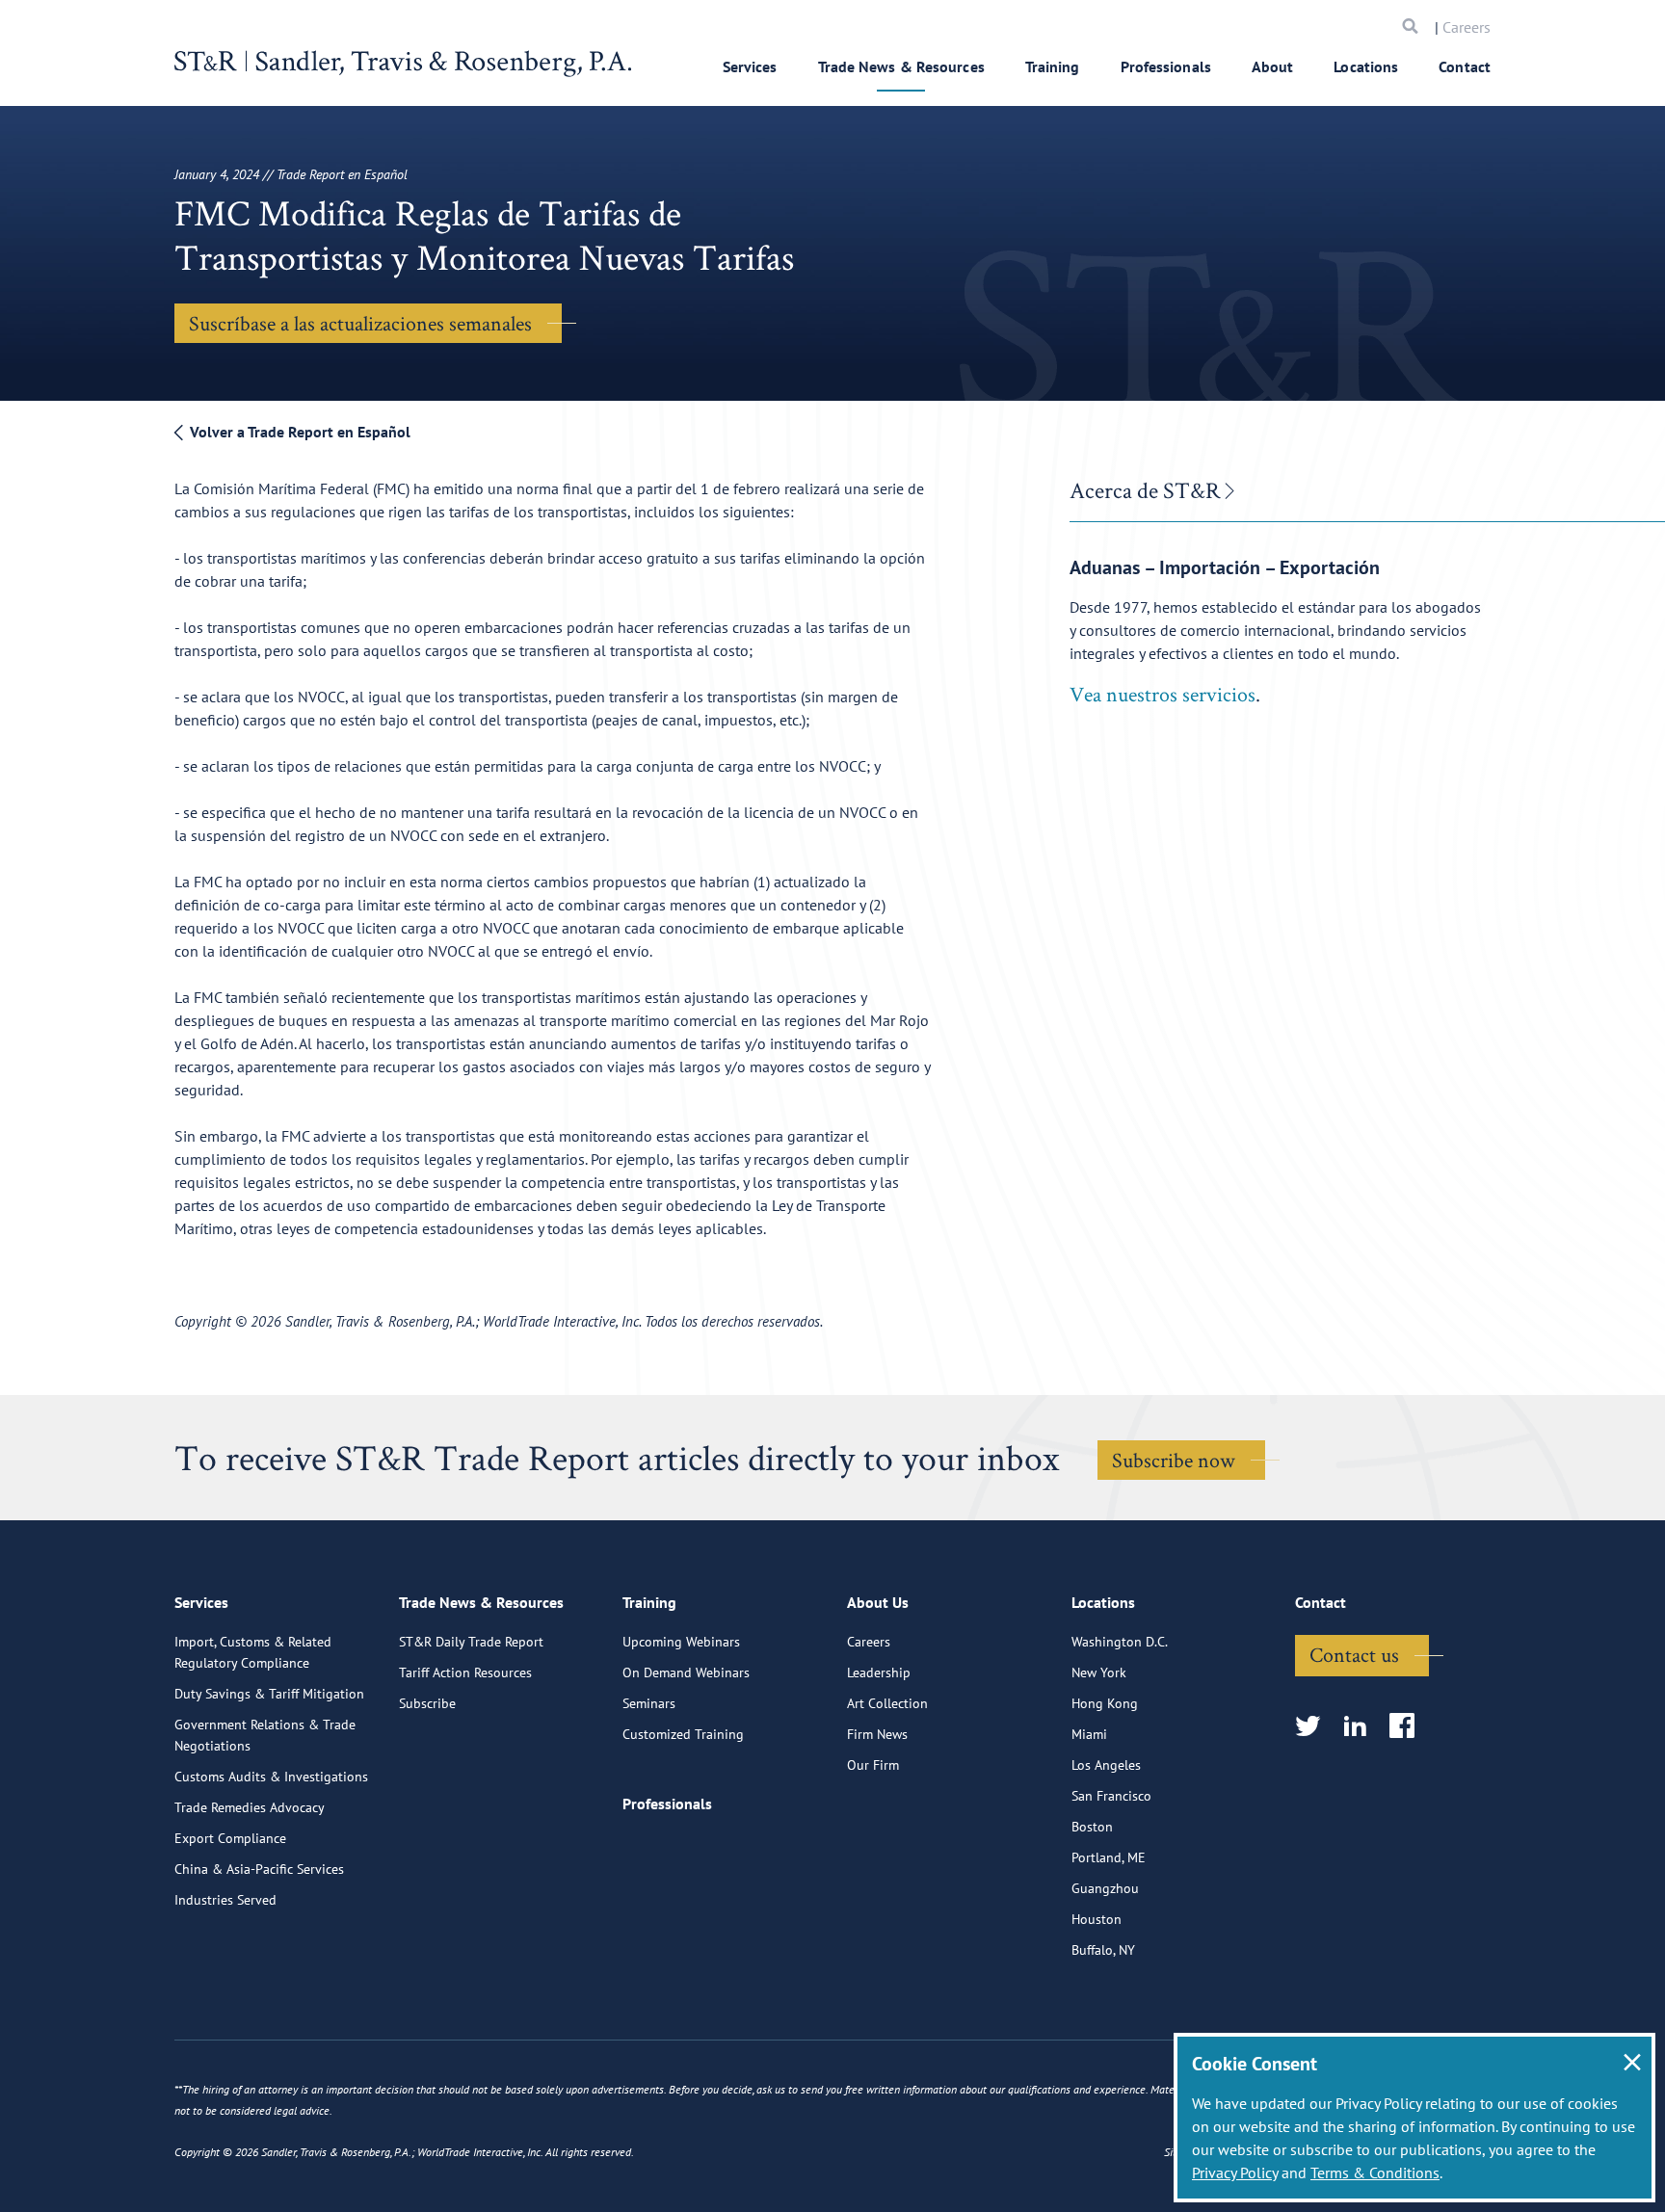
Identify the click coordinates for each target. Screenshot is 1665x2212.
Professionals (1166, 66)
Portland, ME (1109, 1857)
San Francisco (1111, 1796)
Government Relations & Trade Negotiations (265, 1735)
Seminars (649, 1703)
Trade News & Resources (901, 66)
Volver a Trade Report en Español (298, 432)
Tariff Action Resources (465, 1672)
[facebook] (1408, 1727)
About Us (878, 1602)
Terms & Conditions (1375, 2172)
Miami (1089, 1734)
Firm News (877, 1734)
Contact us (1354, 1654)
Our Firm (873, 1765)
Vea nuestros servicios (1163, 694)
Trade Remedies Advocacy (250, 1807)
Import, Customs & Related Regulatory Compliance (253, 1652)
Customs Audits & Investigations (271, 1777)
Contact (1465, 66)
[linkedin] (1361, 1727)
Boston (1092, 1827)
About (1273, 66)
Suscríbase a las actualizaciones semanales (360, 323)
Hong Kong (1105, 1703)
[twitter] (1314, 1727)
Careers (1467, 27)
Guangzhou (1105, 1888)
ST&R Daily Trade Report (471, 1642)
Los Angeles (1106, 1765)
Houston (1097, 1919)
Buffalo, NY (1103, 1950)
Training (1053, 66)
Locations (1366, 66)
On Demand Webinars (686, 1672)
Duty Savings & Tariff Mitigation (269, 1694)
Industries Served (225, 1900)
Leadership (879, 1672)
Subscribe (427, 1703)
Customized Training (683, 1734)
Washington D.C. (1120, 1642)
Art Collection (887, 1703)
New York (1099, 1672)
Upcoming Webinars (681, 1642)
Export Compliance (230, 1838)
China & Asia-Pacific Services (259, 1869)
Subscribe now (1174, 1460)
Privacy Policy (1235, 2172)
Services (750, 66)
